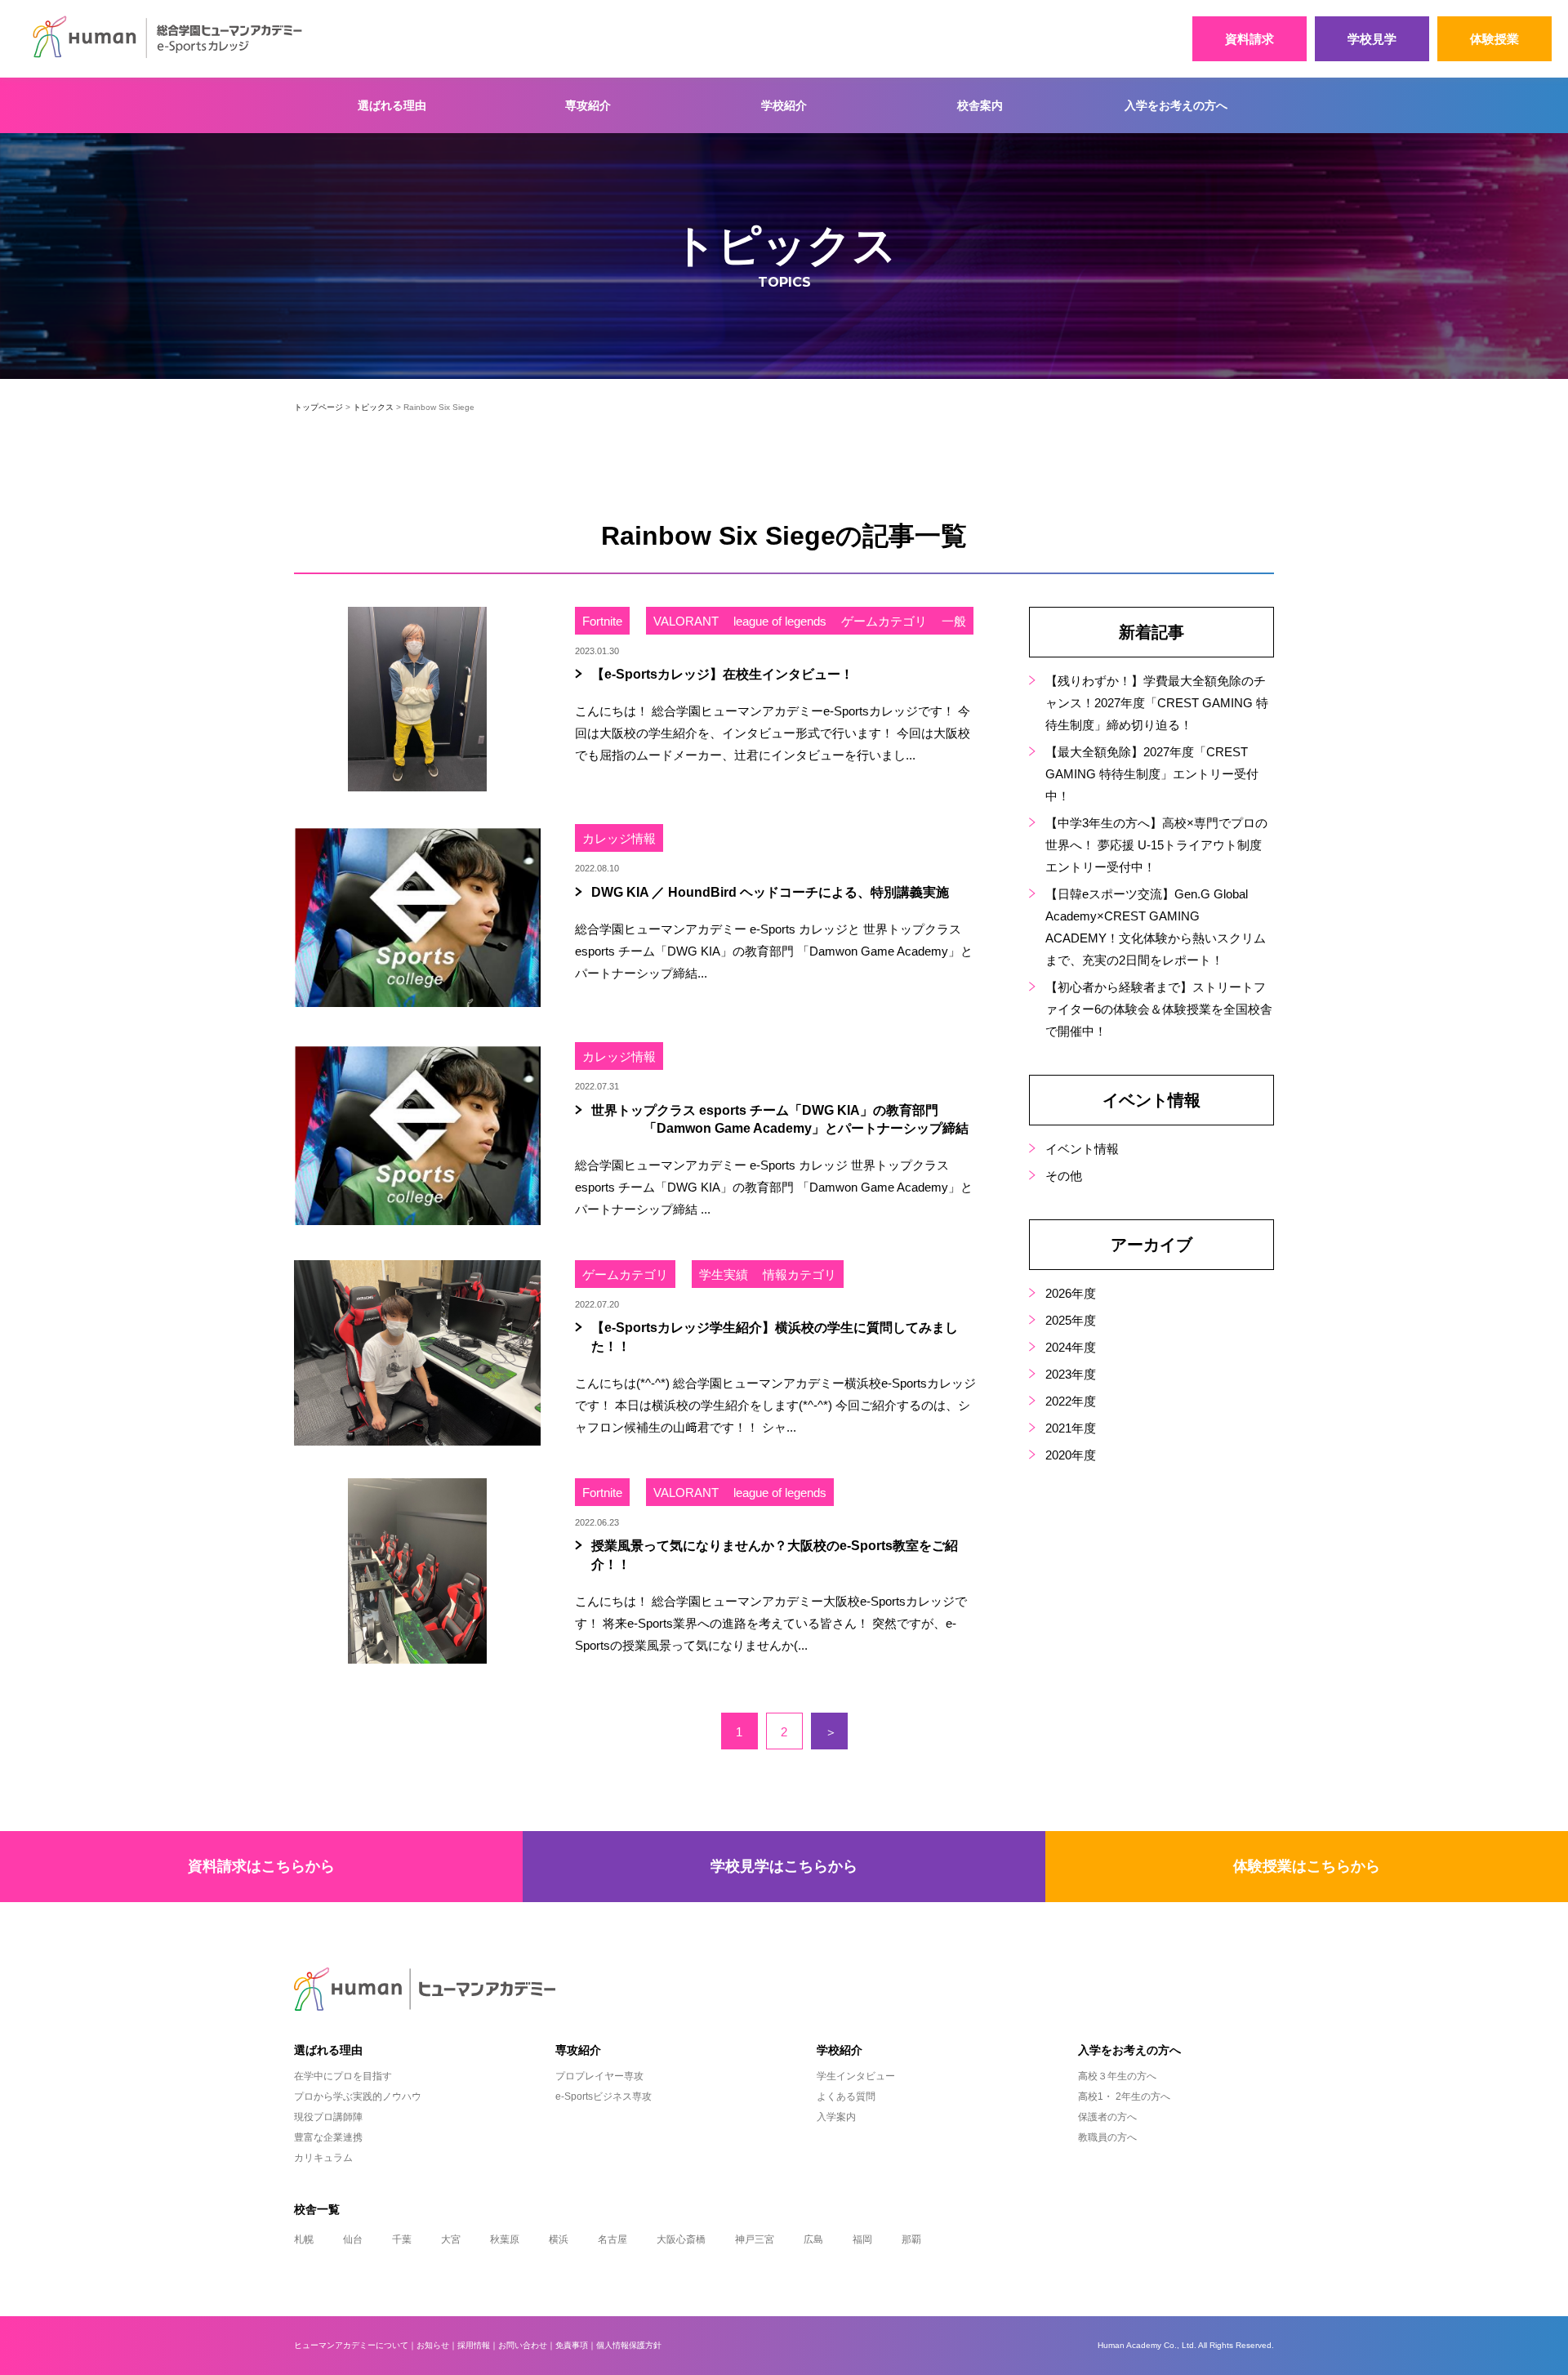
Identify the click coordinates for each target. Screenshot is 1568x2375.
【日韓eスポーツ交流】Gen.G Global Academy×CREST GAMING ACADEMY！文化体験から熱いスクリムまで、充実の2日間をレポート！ (1156, 927)
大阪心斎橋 (681, 2239)
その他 (1064, 1176)
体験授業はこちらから (1307, 1866)
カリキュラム (323, 2158)
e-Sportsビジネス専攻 (604, 2097)
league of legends (780, 621)
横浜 (559, 2239)
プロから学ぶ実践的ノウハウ (358, 2097)
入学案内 (836, 2117)
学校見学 (1372, 39)
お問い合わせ (523, 2345)
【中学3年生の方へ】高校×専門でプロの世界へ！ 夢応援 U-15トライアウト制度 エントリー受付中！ (1156, 845)
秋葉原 (505, 2239)
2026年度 (1071, 1293)
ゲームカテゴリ (884, 621)
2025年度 (1071, 1320)
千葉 (402, 2239)
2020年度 (1071, 1455)
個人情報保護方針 (629, 2345)
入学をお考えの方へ (1176, 105)
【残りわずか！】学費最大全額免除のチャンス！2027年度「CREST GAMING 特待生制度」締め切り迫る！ (1157, 703)
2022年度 (1071, 1401)
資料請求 (1249, 39)
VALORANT (686, 621)
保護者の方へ (1107, 2117)
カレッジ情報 (619, 838)
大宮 (451, 2239)
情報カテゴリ (800, 1274)
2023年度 (1071, 1374)
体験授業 (1494, 39)
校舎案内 (980, 105)
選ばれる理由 (392, 105)
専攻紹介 (588, 105)
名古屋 (612, 2239)
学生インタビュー (856, 2076)
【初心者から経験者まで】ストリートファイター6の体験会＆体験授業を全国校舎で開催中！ (1159, 1009)
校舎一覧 (317, 2209)
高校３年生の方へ (1117, 2076)
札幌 (304, 2239)
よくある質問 (846, 2097)
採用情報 (474, 2345)
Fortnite (602, 621)
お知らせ (433, 2345)
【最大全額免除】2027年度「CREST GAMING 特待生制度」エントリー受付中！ (1152, 774)
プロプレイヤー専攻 (599, 2076)
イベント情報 (1082, 1149)
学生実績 (724, 1274)
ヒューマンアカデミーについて (351, 2345)
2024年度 (1071, 1347)
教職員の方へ (1107, 2137)
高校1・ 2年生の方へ (1124, 2097)
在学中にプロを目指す (343, 2076)
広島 (813, 2239)
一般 (954, 621)
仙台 (353, 2239)
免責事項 (572, 2345)
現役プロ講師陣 (328, 2117)
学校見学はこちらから (784, 1866)
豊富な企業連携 (328, 2137)
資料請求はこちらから (261, 1866)
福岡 (862, 2239)
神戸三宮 (755, 2239)
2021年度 (1071, 1428)
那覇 (911, 2239)
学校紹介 (784, 105)
